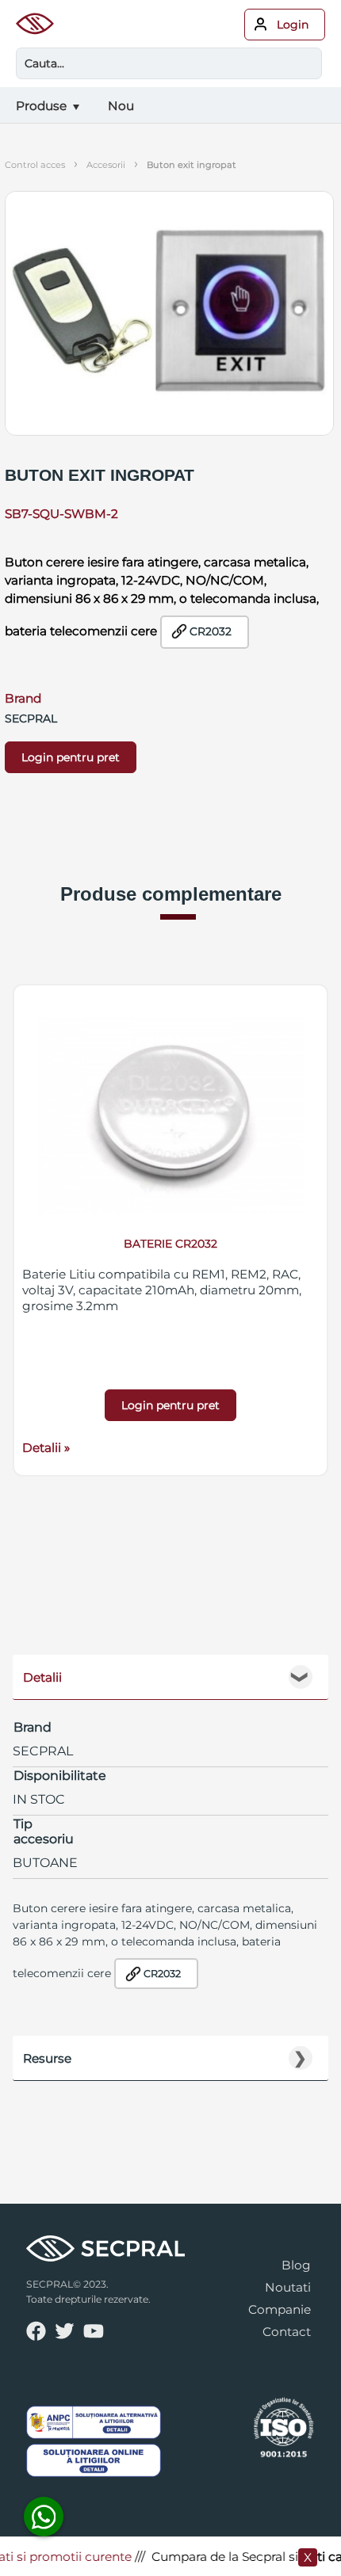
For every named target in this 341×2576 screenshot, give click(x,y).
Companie (280, 2309)
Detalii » (46, 1448)
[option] (170, 1230)
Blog (296, 2265)
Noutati (288, 2287)
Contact (287, 2332)
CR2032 (211, 631)
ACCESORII (106, 165)
